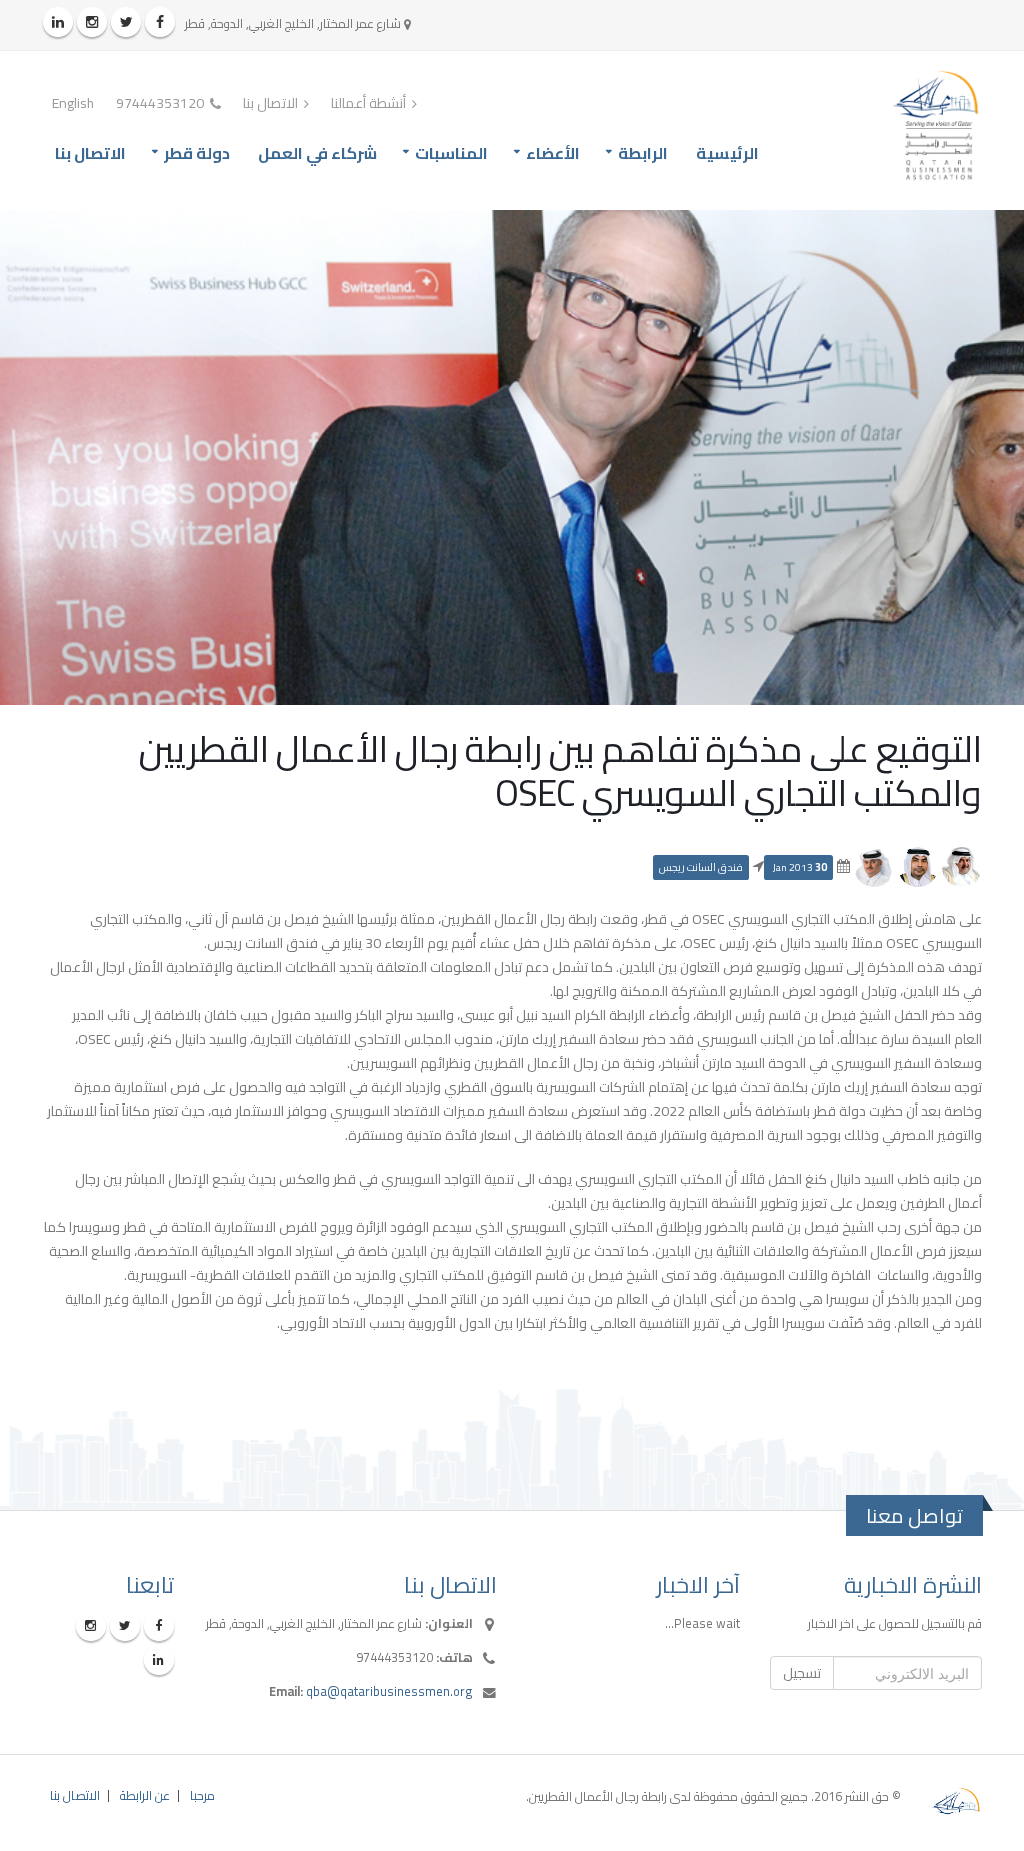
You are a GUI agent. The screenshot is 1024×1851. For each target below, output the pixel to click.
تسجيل (802, 1673)
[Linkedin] (58, 22)
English (73, 103)
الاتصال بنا (272, 103)
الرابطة (643, 153)
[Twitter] (126, 22)
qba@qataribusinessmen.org (389, 1691)
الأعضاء (553, 153)
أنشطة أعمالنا (370, 103)
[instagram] (92, 22)
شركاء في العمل (317, 153)
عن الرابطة (145, 1795)
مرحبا (202, 1795)
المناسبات (451, 153)
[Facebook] (160, 22)
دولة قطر (197, 153)
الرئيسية (727, 153)
